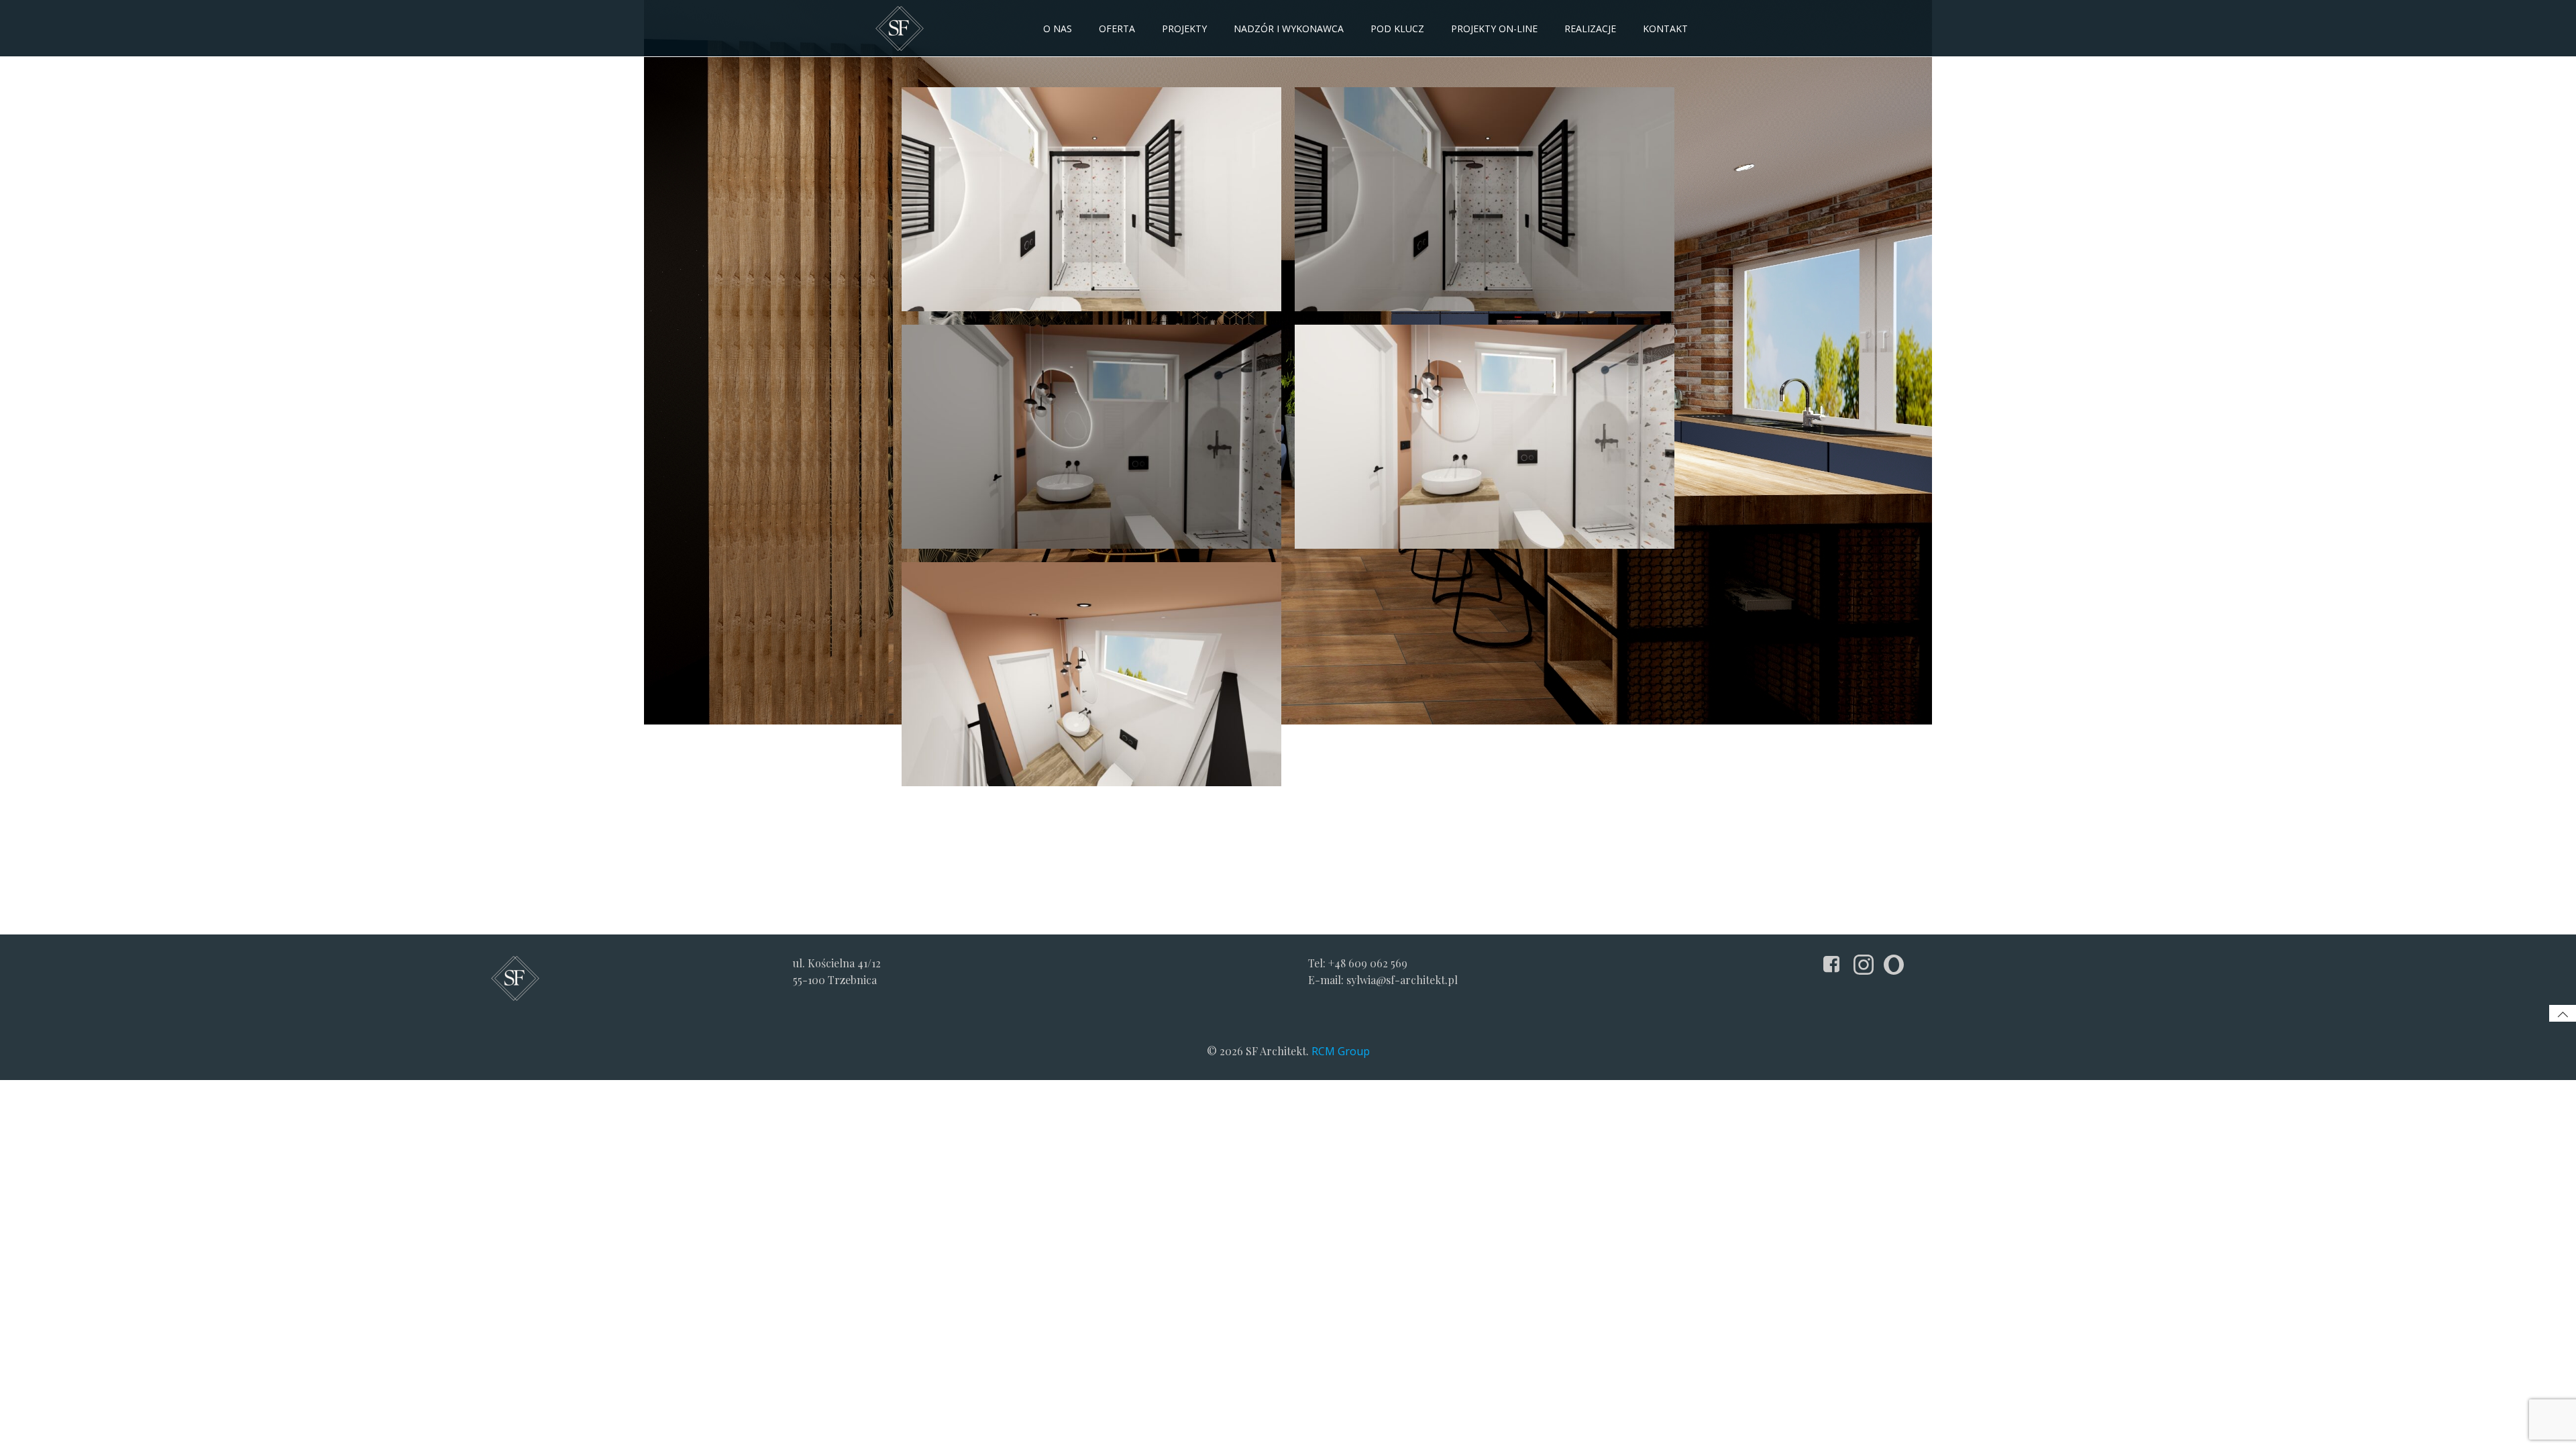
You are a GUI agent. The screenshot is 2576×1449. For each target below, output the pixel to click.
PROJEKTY (1184, 29)
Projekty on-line (1494, 29)
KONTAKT (1665, 29)
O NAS (1058, 29)
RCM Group (1341, 1051)
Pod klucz (1397, 29)
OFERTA (1117, 29)
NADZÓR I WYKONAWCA (1289, 29)
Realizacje (1590, 29)
